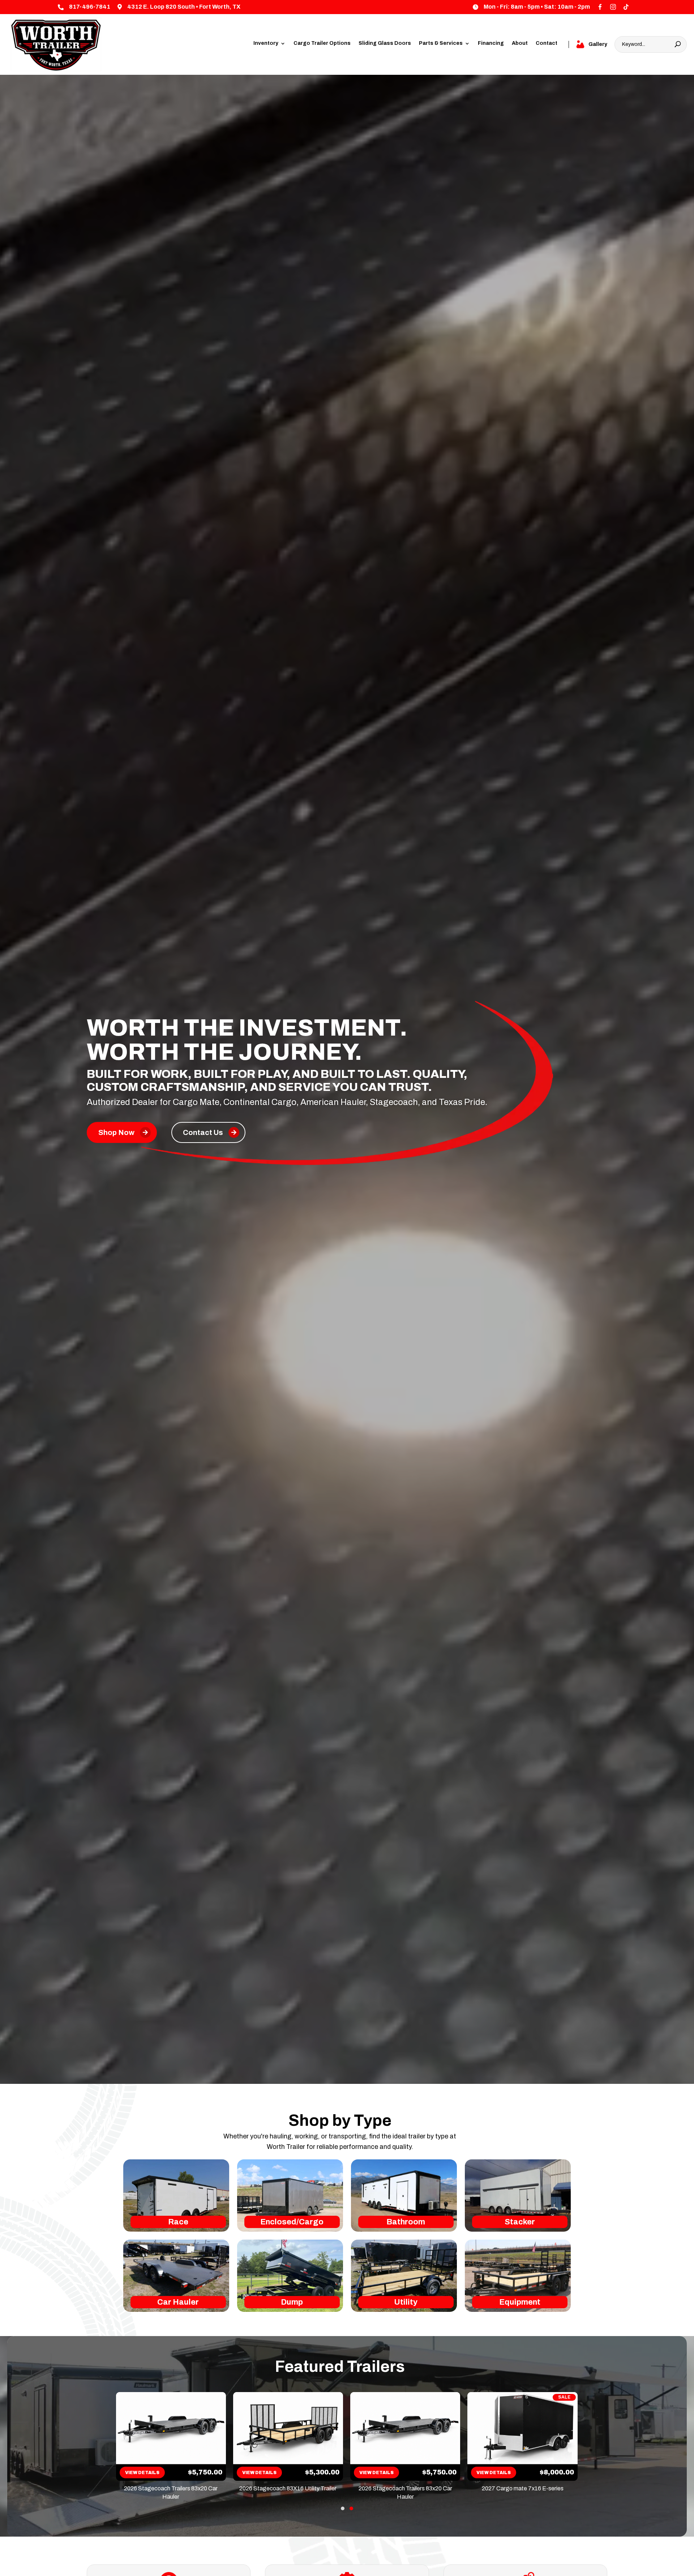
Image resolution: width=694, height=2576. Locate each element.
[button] (343, 2508)
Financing (491, 43)
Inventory (266, 43)
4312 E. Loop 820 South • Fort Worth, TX (184, 7)
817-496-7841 (90, 7)
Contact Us (203, 1132)
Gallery (598, 44)
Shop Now (116, 1132)
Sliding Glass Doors (385, 43)
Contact (547, 43)
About (520, 43)
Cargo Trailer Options (322, 43)
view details (141, 2472)
